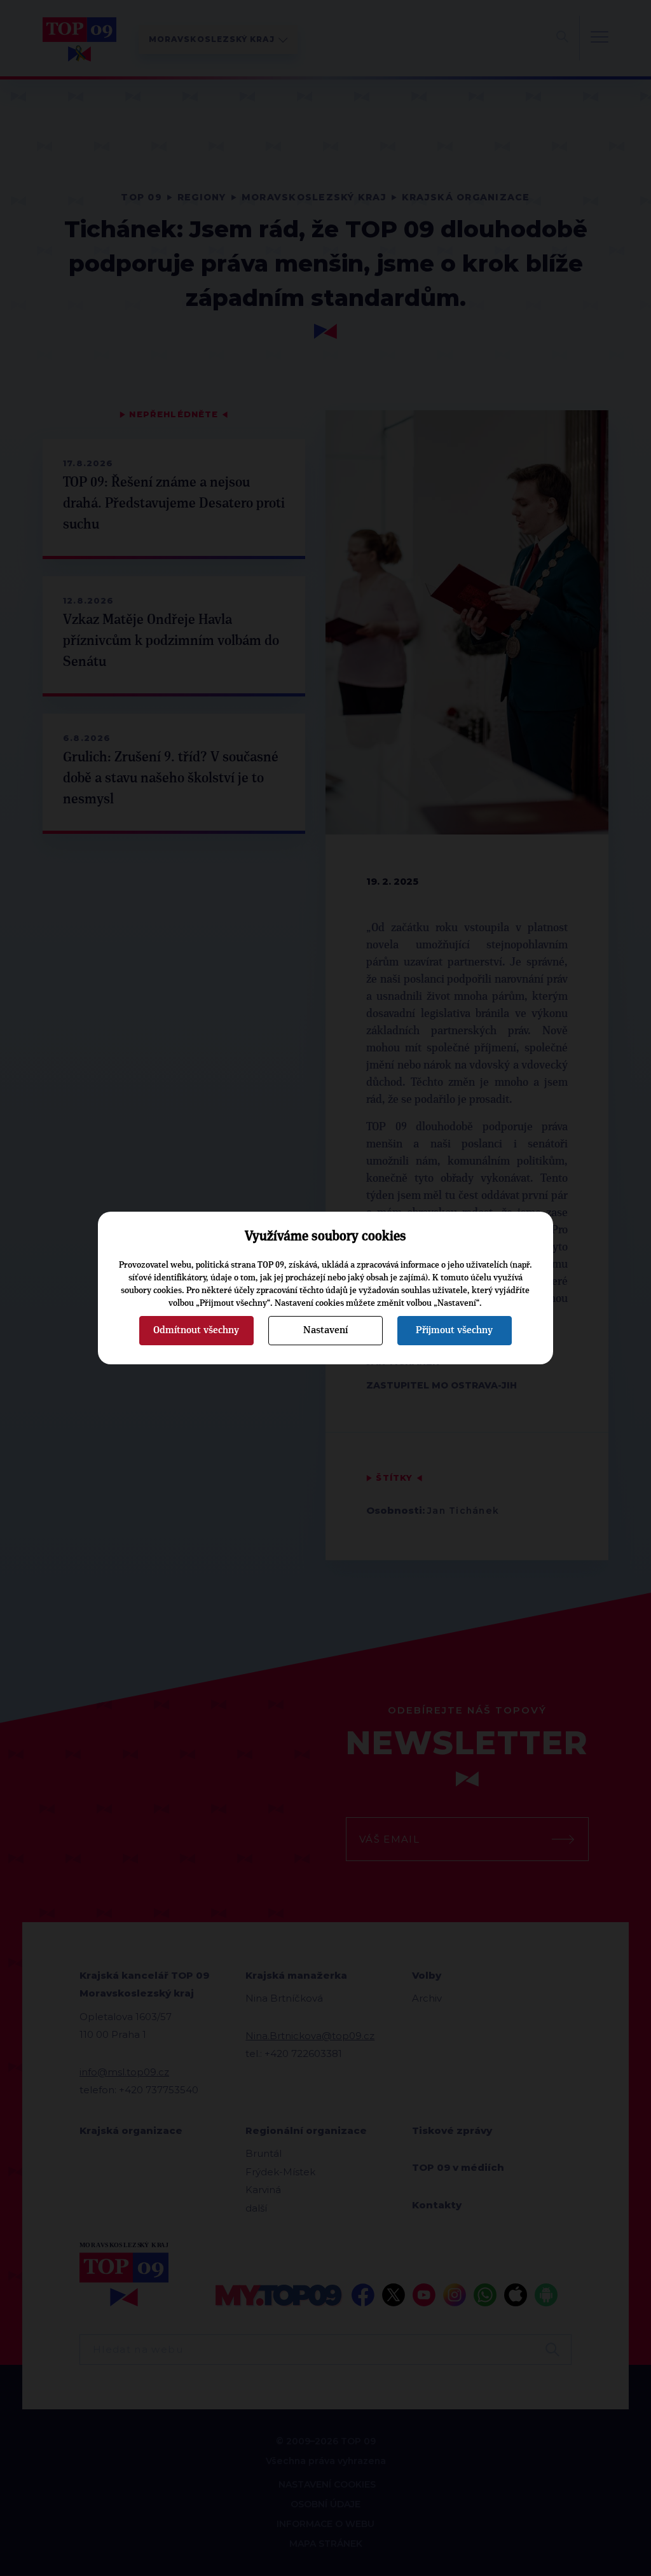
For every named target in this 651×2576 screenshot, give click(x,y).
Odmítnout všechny (196, 1330)
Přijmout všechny (454, 1330)
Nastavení (325, 1330)
